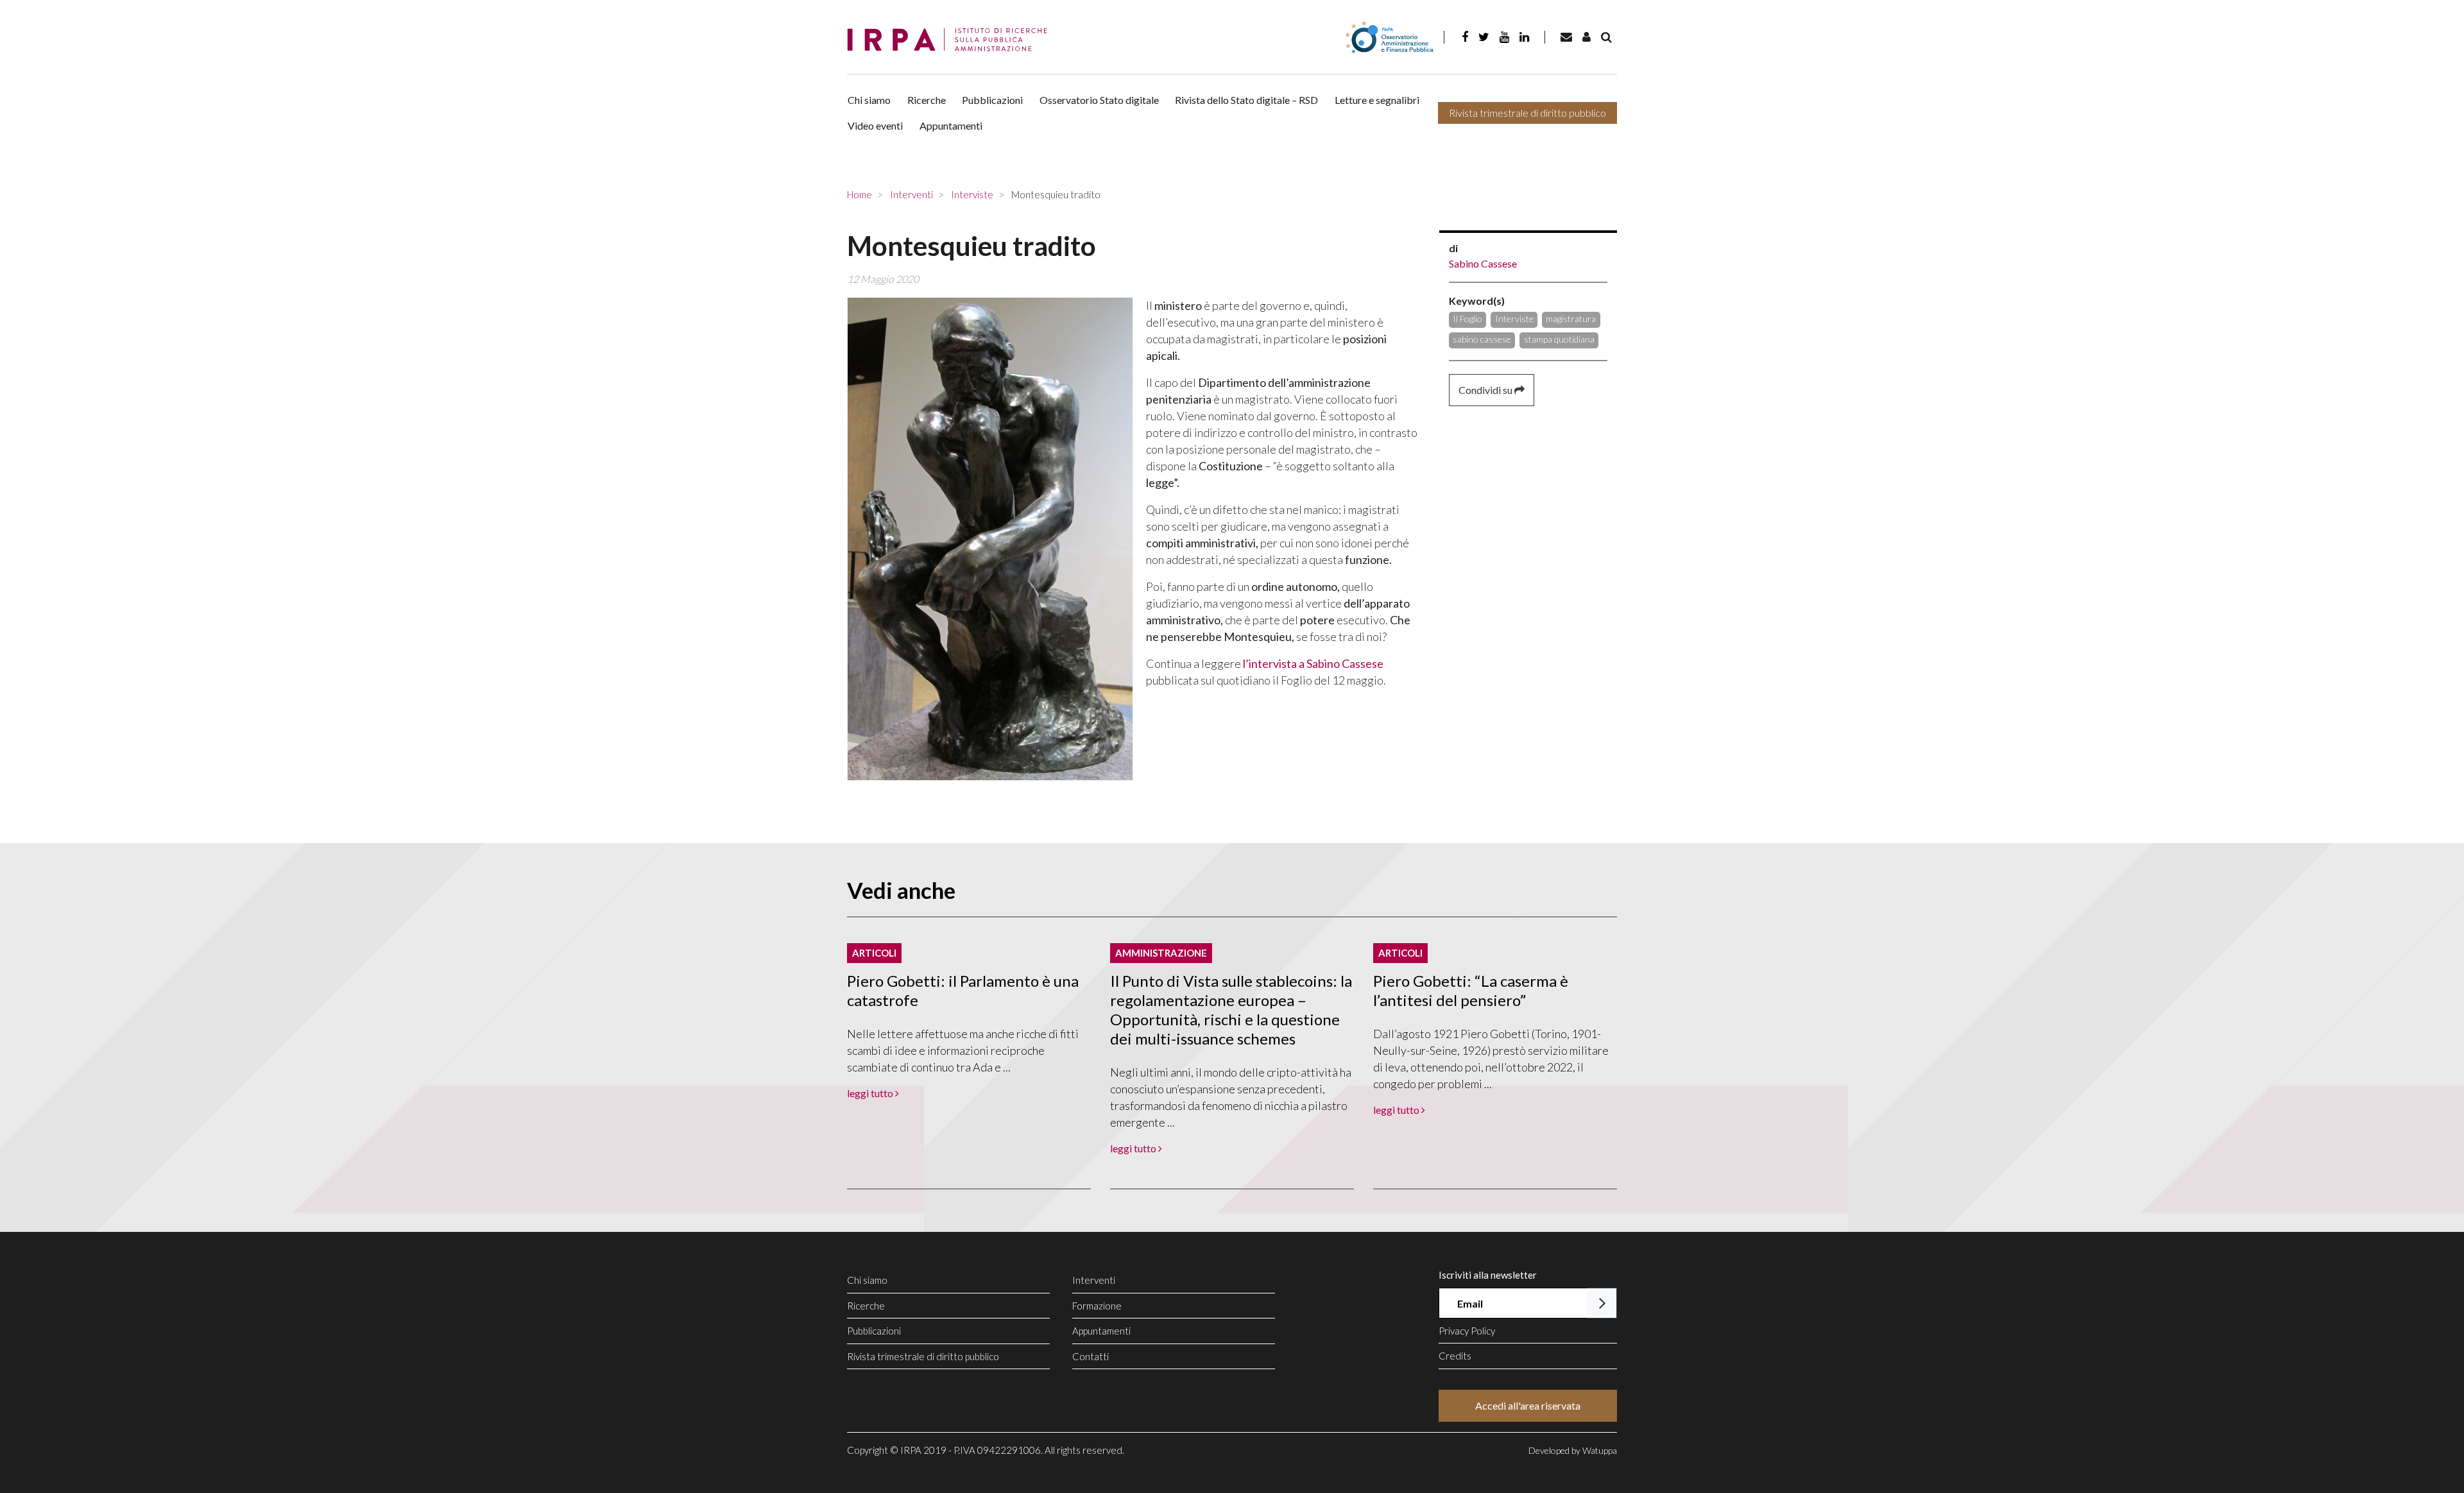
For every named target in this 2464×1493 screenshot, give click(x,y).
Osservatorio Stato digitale (1099, 100)
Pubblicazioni (992, 100)
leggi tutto (871, 1093)
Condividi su (1486, 390)
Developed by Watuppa (1573, 1450)
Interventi (1094, 1280)
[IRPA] (952, 40)
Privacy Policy (1467, 1331)
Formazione (1097, 1306)
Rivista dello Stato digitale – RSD (1246, 100)
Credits (1455, 1356)
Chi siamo (869, 100)
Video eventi (875, 125)
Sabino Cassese (1483, 263)
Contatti (1091, 1356)
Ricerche (927, 100)
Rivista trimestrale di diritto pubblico (1527, 113)
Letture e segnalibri (1377, 100)
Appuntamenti (951, 125)
